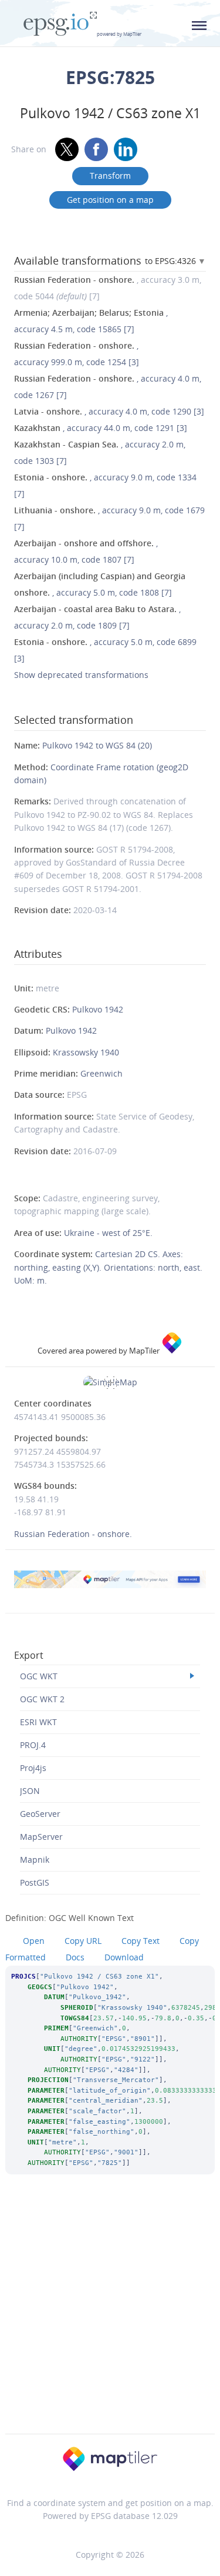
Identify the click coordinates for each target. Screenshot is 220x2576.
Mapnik (35, 1860)
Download (124, 1957)
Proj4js (33, 1768)
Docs (75, 1957)
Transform (110, 176)
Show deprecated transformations (81, 675)
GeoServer (40, 1814)
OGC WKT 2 (42, 1699)
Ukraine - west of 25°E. (108, 1233)
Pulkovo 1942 (98, 1009)
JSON (30, 1791)
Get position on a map (110, 200)
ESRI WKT (38, 1722)
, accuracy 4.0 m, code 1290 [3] (109, 411)
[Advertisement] (110, 2320)
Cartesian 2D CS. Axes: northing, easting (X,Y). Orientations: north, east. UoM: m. (108, 1267)
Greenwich (101, 1073)
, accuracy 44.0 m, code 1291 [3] (101, 428)
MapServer (41, 1837)
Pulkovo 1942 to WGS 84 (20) (97, 745)
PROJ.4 (33, 1745)
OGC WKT (39, 1676)
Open (34, 1941)
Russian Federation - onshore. (73, 1534)
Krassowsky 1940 (86, 1052)
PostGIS (35, 1882)
